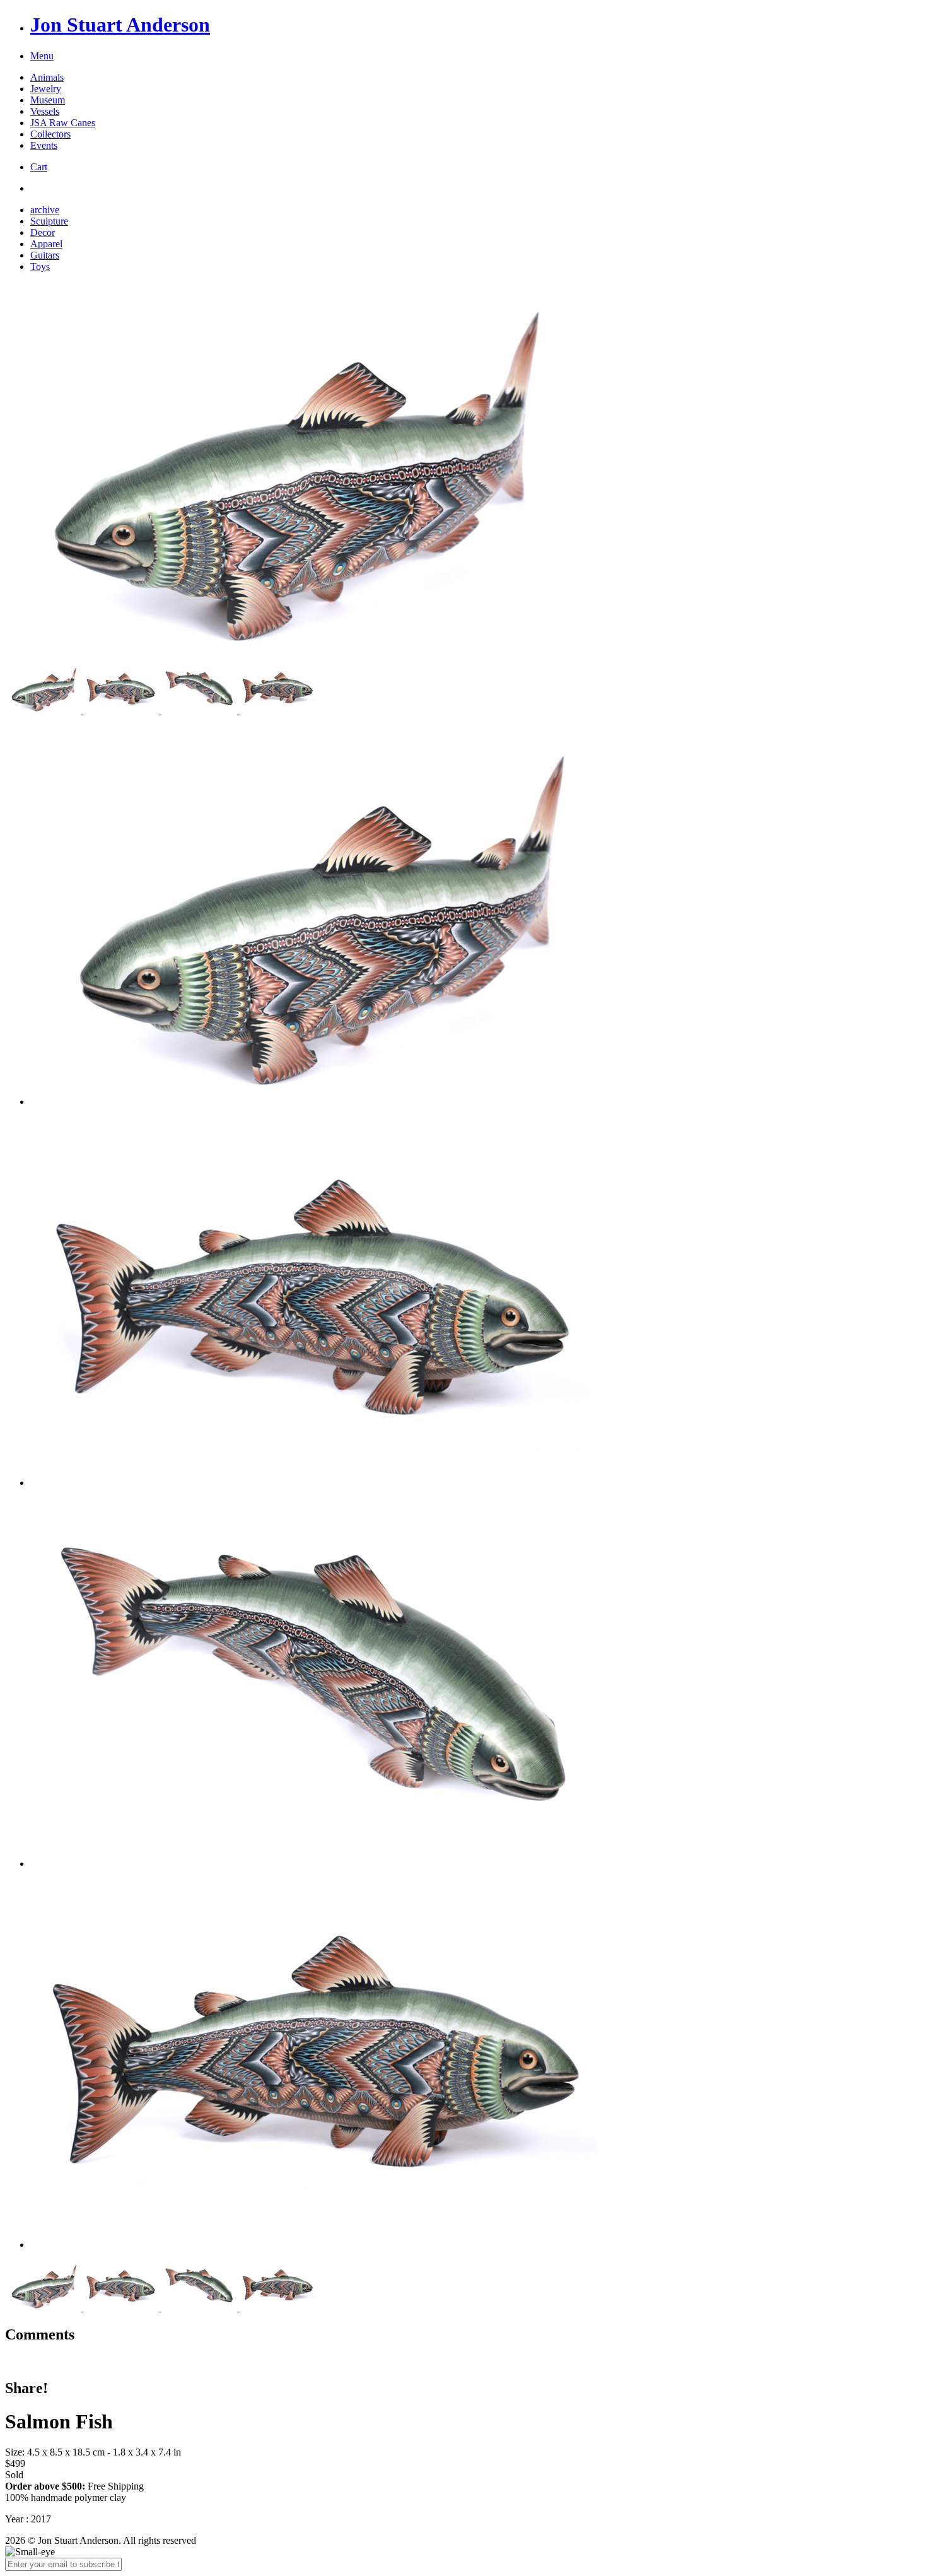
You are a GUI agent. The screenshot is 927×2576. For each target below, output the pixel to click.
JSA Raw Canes (63, 123)
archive (45, 210)
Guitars (45, 255)
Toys (40, 266)
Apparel (46, 244)
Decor (43, 232)
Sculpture (49, 221)
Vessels (45, 111)
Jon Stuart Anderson (120, 25)
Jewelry (46, 89)
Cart (39, 167)
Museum (48, 100)
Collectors (50, 134)
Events (44, 145)
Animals (47, 77)
